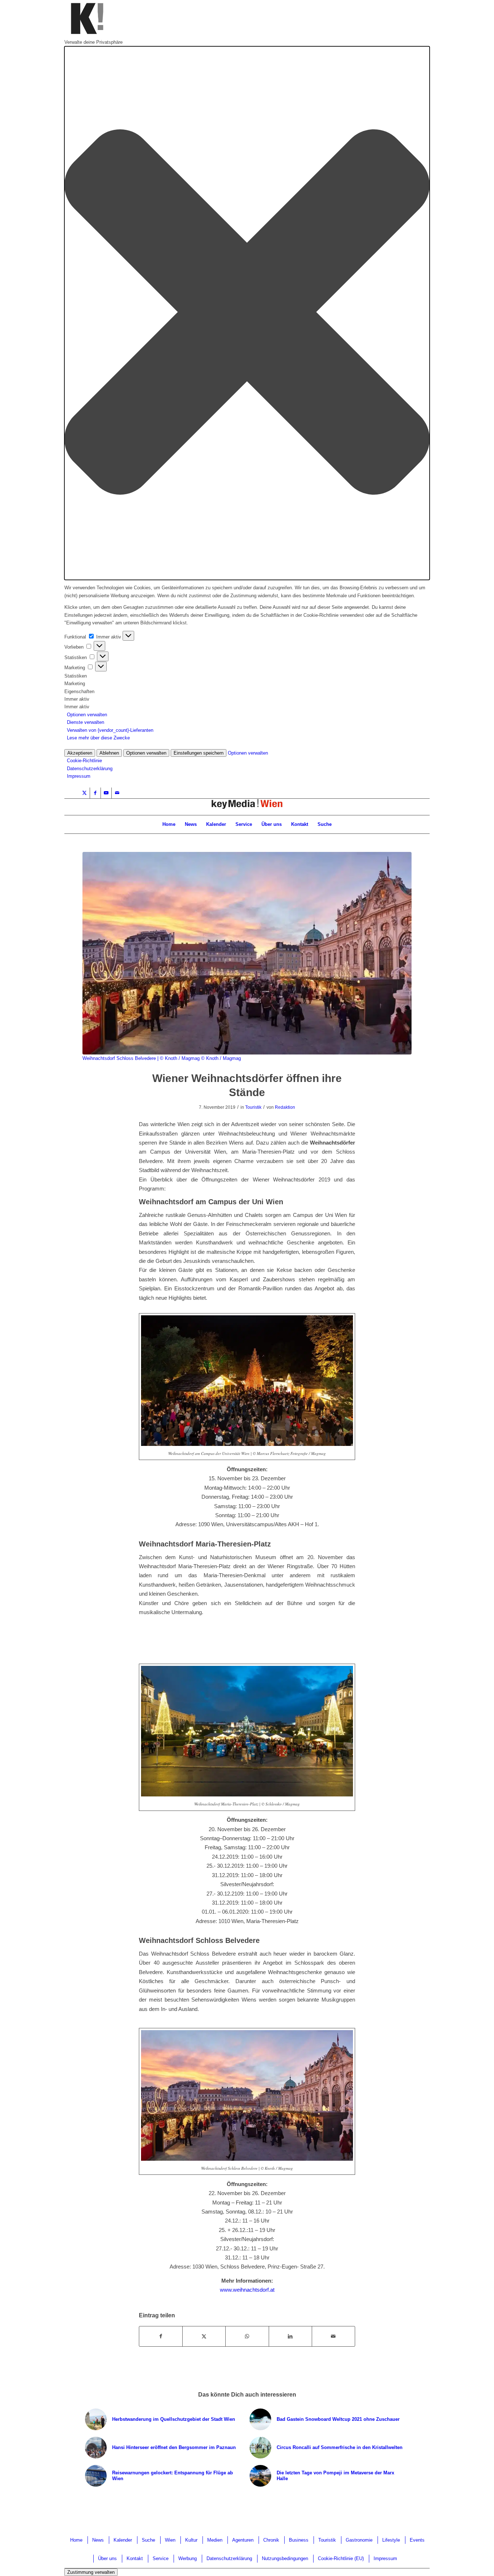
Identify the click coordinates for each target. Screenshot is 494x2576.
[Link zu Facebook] (95, 793)
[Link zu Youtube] (106, 793)
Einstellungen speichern (199, 753)
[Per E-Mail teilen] (333, 2336)
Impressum (79, 776)
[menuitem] (169, 824)
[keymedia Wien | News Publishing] (247, 807)
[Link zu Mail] (117, 793)
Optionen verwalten (87, 715)
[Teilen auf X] (204, 2336)
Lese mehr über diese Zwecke (98, 738)
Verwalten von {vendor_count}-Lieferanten (110, 730)
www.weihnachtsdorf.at (247, 2290)
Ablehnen (109, 753)
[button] (247, 313)
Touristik (253, 1107)
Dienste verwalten (86, 722)
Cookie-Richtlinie (84, 761)
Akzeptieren (80, 753)
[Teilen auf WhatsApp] (247, 2336)
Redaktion (285, 1107)
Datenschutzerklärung (90, 769)
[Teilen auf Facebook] (161, 2336)
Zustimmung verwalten (91, 2572)
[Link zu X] (84, 793)
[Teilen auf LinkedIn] (290, 2336)
